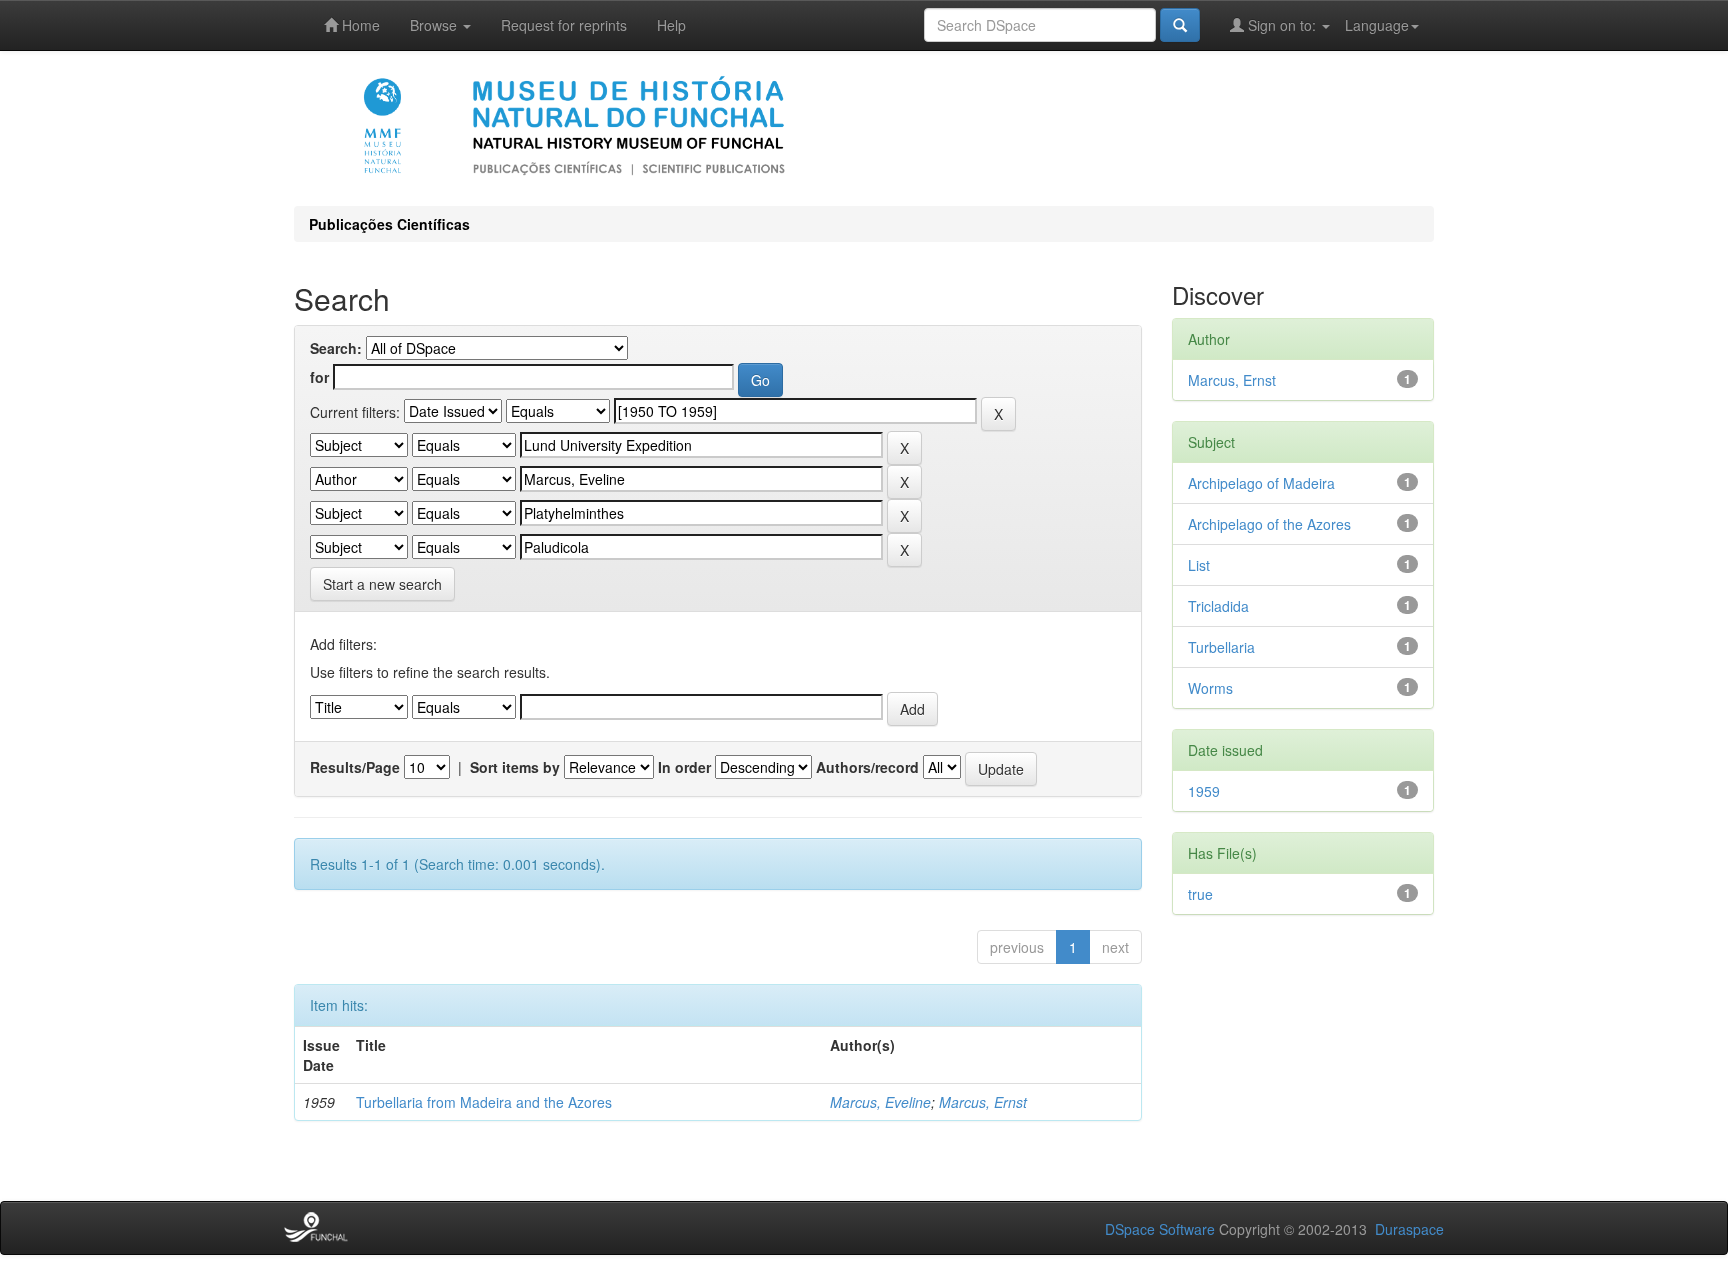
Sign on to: (1282, 25)
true (1200, 894)
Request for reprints (564, 25)
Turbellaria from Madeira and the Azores (484, 1102)
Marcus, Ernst (983, 1102)
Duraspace (1409, 1229)
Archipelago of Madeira (1261, 483)
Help (671, 25)
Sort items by (515, 767)
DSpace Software (1160, 1229)
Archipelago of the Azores (1269, 524)
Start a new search (382, 584)
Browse (435, 25)
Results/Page (355, 767)
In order (684, 767)
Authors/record (867, 767)
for (319, 377)
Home (359, 25)
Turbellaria (1221, 647)
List (1199, 565)
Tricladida (1218, 606)
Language (1377, 25)
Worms (1210, 688)
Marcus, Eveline (880, 1102)
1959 (1204, 791)
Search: (336, 348)
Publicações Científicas (389, 224)
